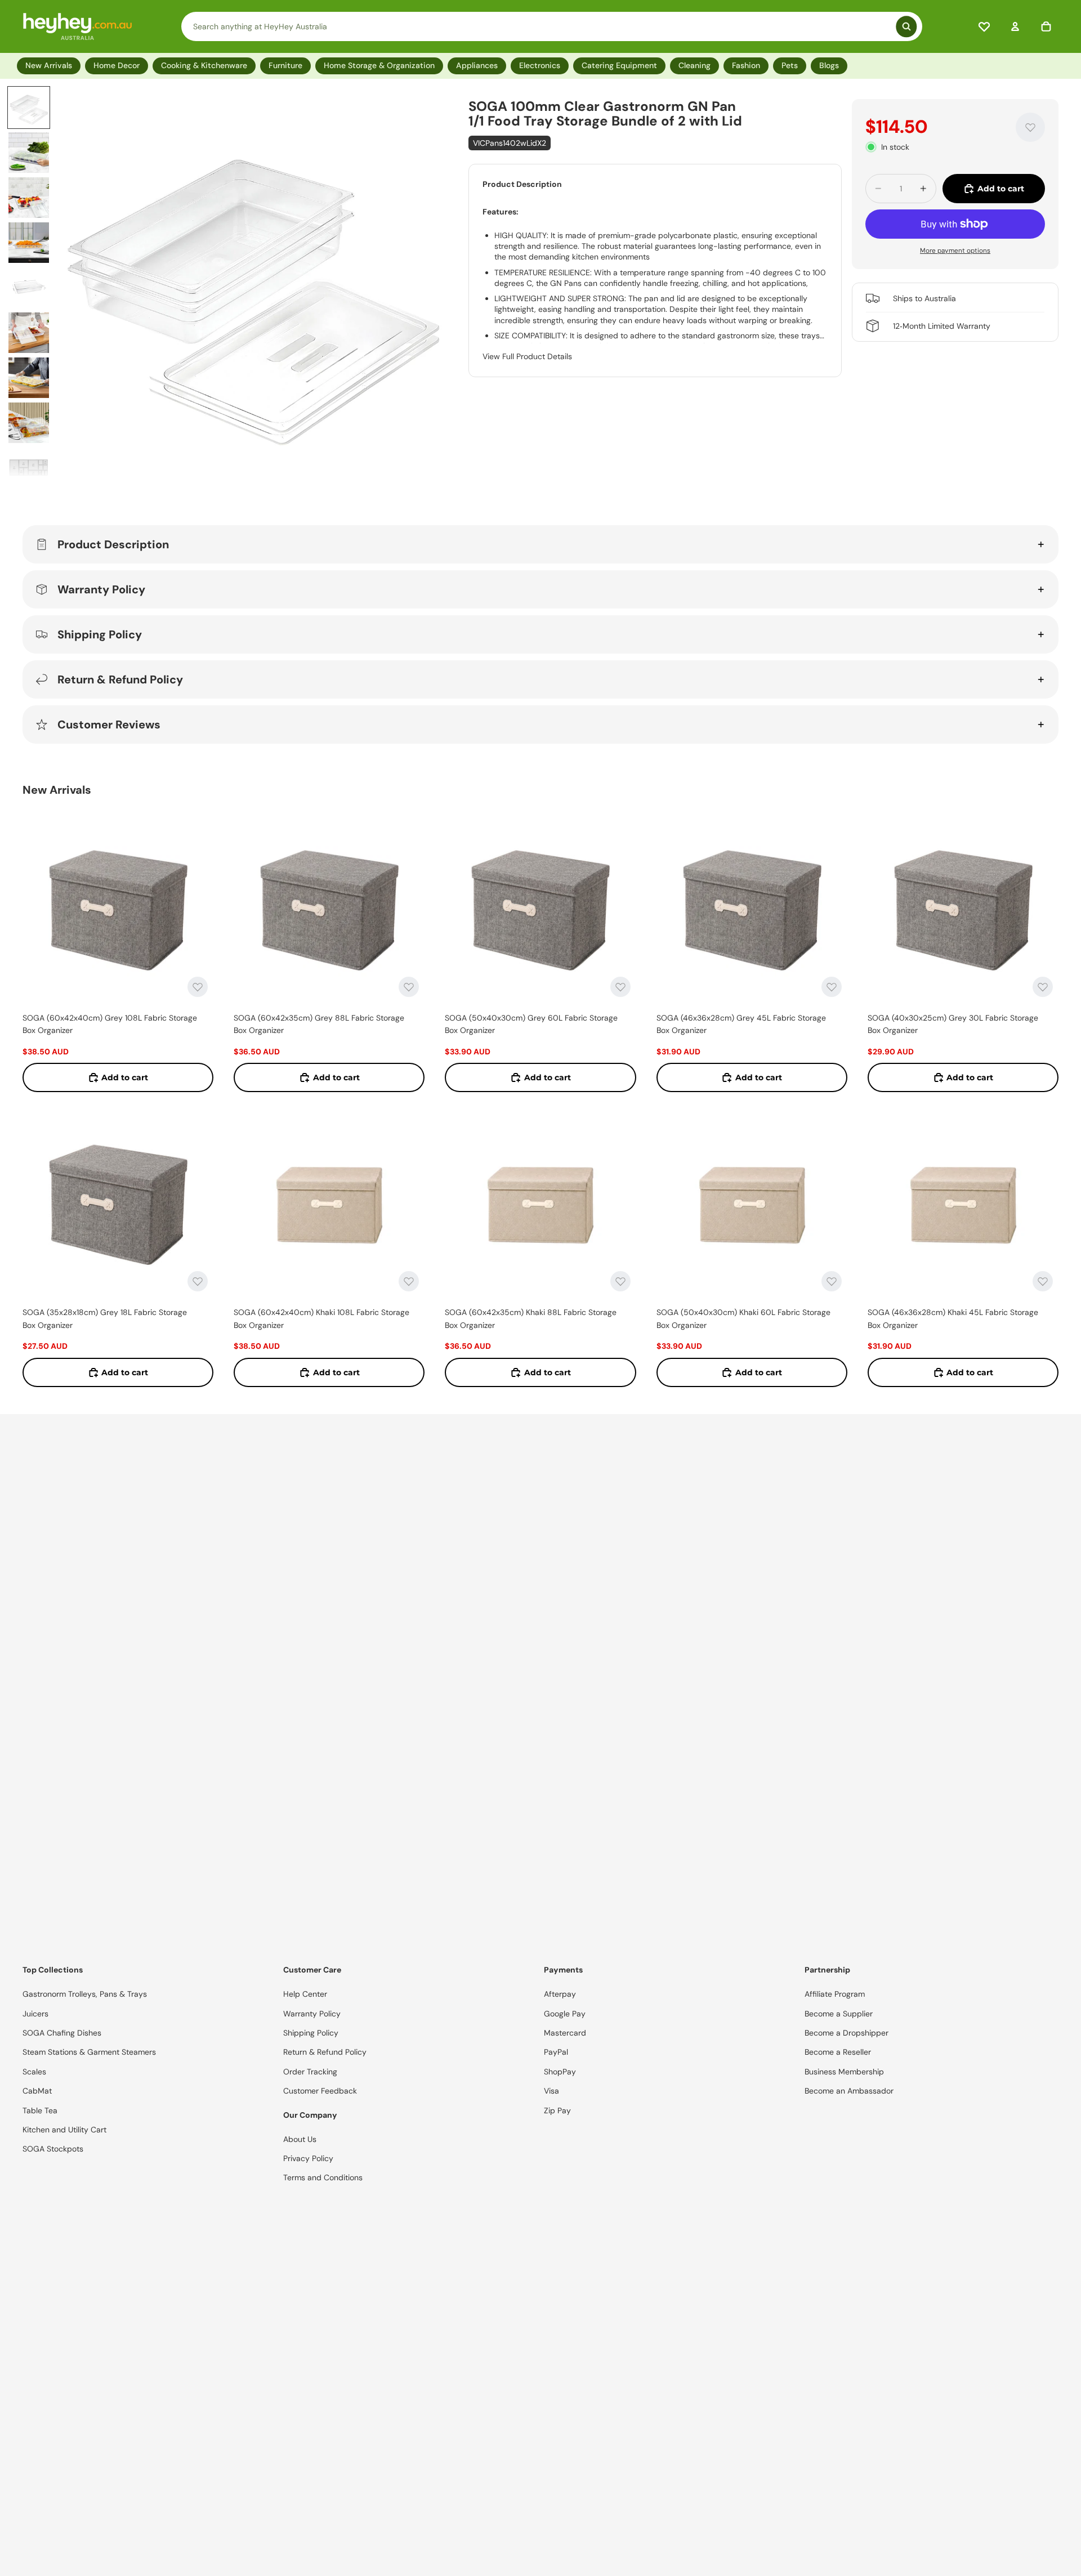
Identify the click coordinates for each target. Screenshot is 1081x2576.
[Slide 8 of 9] (29, 423)
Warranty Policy (101, 589)
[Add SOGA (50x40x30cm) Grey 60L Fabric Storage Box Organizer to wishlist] (620, 987)
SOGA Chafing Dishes (62, 2033)
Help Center (305, 1994)
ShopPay (560, 2072)
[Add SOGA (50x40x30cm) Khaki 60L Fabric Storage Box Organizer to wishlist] (832, 1281)
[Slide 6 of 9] (29, 333)
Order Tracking (310, 2072)
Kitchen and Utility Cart (64, 2130)
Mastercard (565, 2033)
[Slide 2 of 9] (29, 153)
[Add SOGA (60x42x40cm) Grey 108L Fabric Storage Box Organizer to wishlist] (198, 987)
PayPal (556, 2052)
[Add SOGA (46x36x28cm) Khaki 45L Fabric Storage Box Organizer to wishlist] (1043, 1281)
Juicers (35, 2014)
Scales (34, 2072)
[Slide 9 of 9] (29, 468)
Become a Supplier (839, 2014)
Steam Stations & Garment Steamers (89, 2052)
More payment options (955, 250)
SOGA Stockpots (53, 2149)
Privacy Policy (308, 2158)
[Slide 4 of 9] (29, 243)
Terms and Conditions (323, 2177)
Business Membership (844, 2072)
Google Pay (565, 2014)
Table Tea (40, 2110)
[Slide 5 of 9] (29, 288)
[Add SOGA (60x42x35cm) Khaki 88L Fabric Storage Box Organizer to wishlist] (620, 1281)
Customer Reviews (109, 724)
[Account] (1015, 26)
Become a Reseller (838, 2052)
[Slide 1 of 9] (29, 108)
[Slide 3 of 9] (29, 198)
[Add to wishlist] (1030, 127)
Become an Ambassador (849, 2091)
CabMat (37, 2091)
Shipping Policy (100, 634)
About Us (300, 2139)
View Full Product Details (527, 356)
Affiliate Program (835, 1994)
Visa (551, 2091)
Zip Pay (557, 2110)
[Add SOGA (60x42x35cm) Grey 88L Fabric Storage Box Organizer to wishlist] (409, 987)
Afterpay (560, 1994)
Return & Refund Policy (120, 679)
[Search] (552, 26)
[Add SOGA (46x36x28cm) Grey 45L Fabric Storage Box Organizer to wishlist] (832, 987)
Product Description (113, 544)
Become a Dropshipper (847, 2033)
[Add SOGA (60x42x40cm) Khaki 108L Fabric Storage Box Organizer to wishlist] (409, 1281)
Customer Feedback (320, 2091)
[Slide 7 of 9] (29, 378)
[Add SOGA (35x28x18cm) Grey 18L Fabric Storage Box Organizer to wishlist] (198, 1281)
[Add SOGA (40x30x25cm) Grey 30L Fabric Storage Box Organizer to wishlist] (1043, 987)
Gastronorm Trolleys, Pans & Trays (85, 1994)
